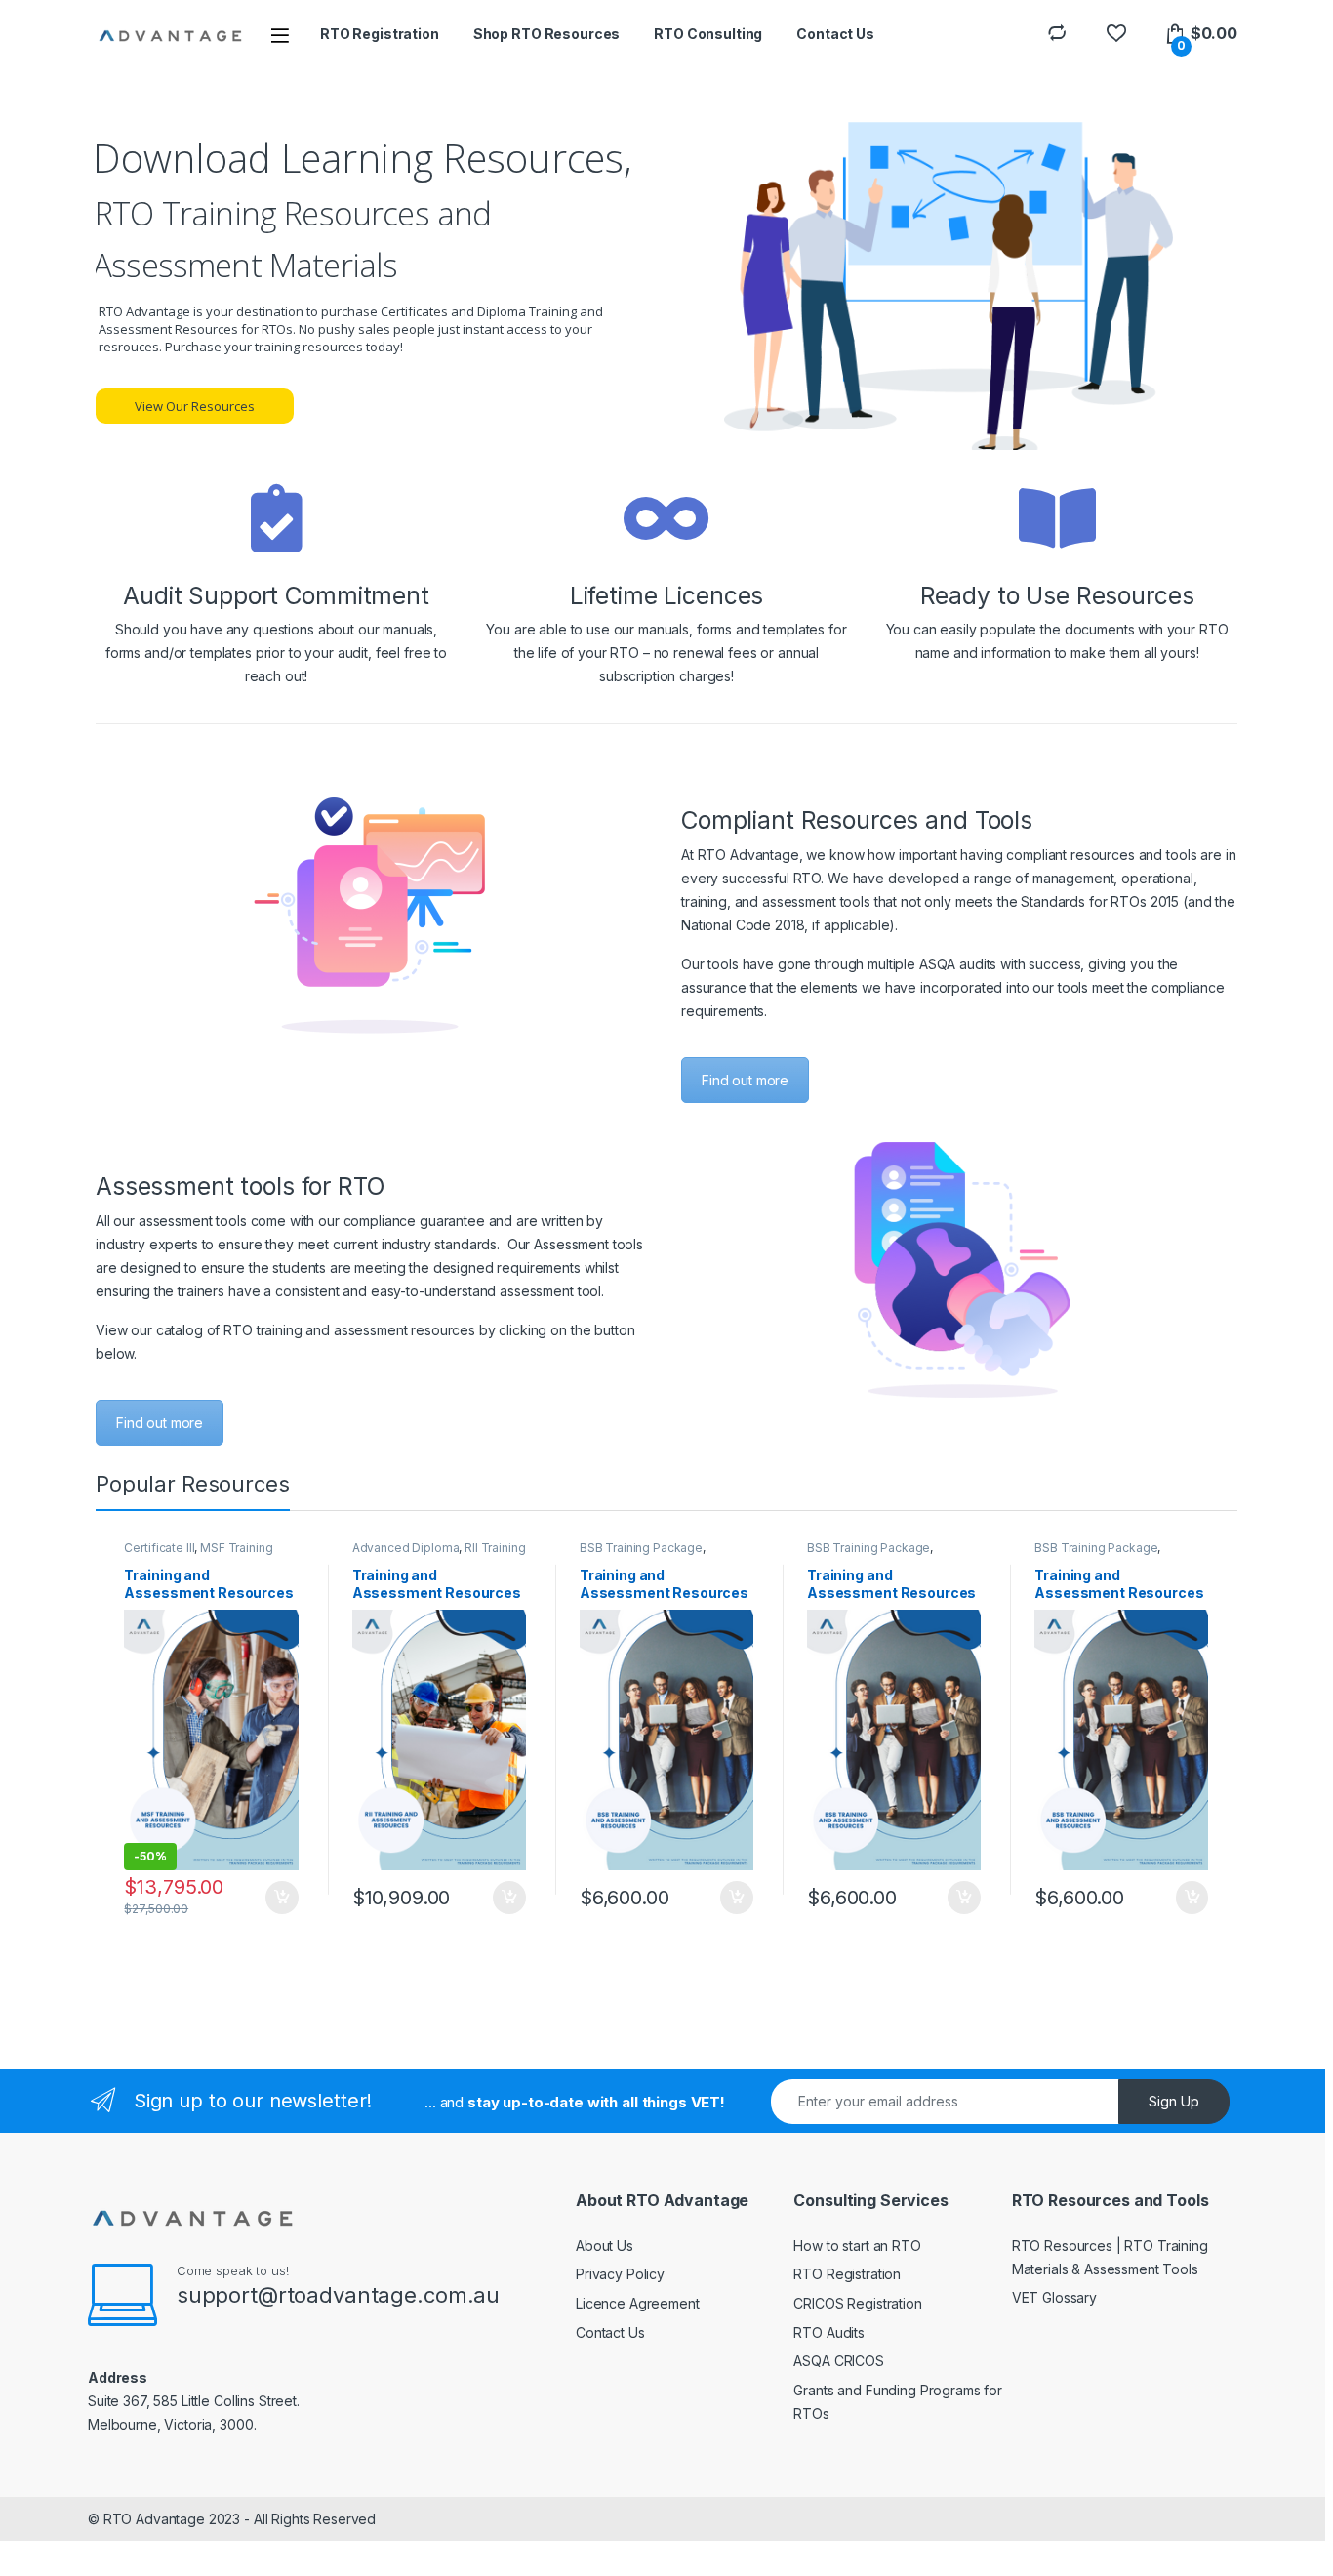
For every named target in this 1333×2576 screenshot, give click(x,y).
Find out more (745, 1080)
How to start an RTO (857, 2246)
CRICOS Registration (857, 2303)
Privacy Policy (620, 2274)
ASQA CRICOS (838, 2361)
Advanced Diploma (406, 1548)
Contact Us (835, 34)
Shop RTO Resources (546, 34)
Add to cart (282, 1898)
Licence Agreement (638, 2303)
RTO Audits (829, 2332)
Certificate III (159, 1548)
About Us (605, 2246)
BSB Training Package (641, 1548)
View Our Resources (195, 406)
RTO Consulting (708, 34)
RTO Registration (380, 34)
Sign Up (1174, 2101)
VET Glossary (1054, 2297)
